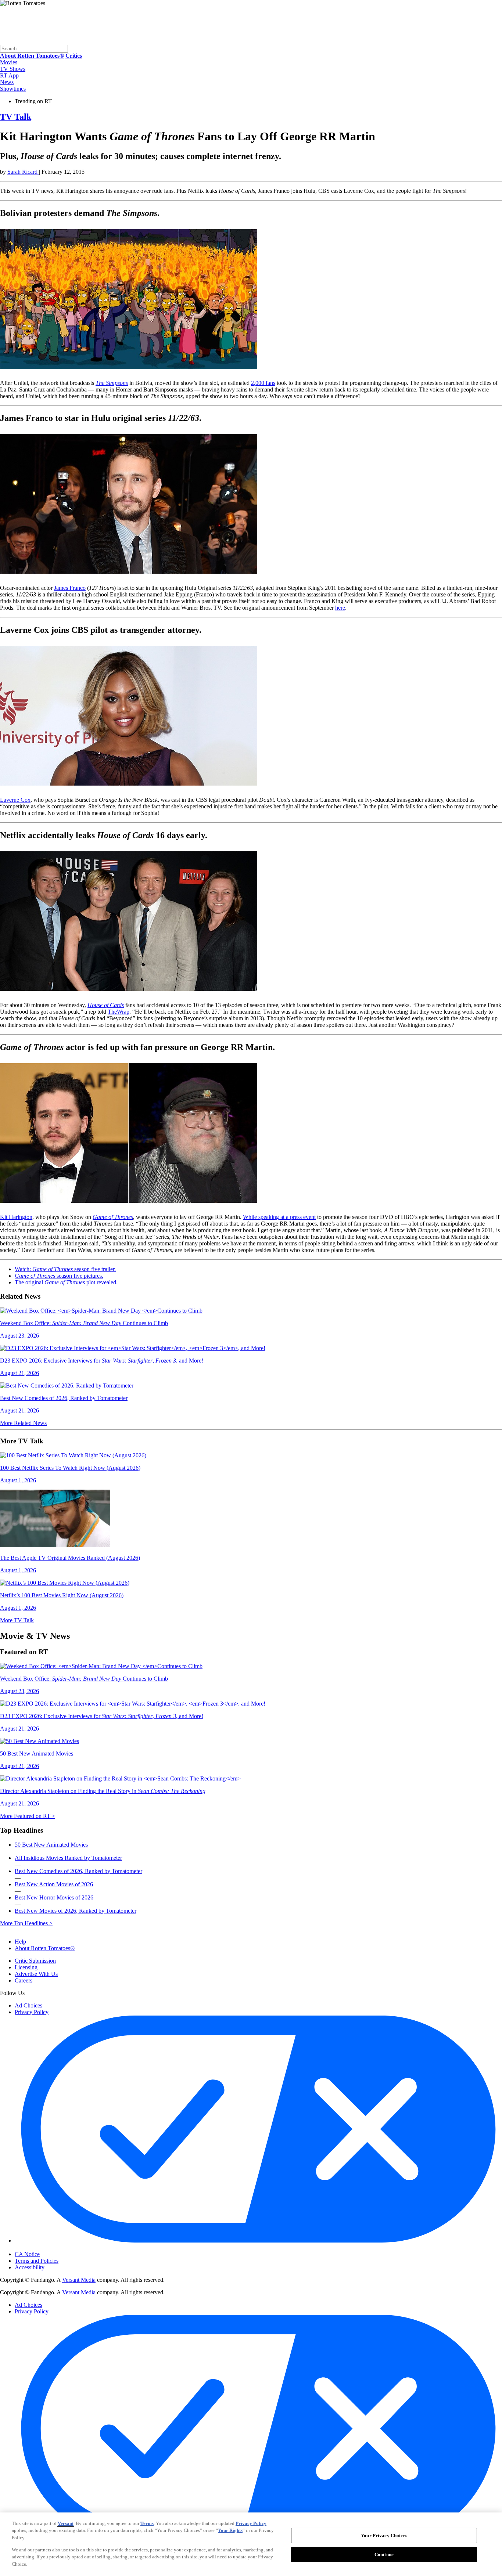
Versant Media (79, 2280)
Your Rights (230, 2530)
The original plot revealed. (66, 1282)
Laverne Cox (15, 800)
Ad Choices (28, 2005)
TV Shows (13, 69)
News (7, 82)
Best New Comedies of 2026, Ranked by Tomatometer (78, 1871)
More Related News (23, 1423)
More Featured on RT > (28, 1816)
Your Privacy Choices (46, 2248)
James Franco (70, 588)
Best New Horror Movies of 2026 (54, 1897)
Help (20, 1942)
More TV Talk (17, 1620)
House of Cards (106, 1005)
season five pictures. (59, 1276)
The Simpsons (112, 383)
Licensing (26, 1967)
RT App (9, 75)
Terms (147, 2523)
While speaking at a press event (279, 1217)
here (340, 608)
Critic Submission (35, 1961)
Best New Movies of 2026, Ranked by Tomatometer (76, 1911)
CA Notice (27, 2254)
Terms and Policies (37, 2261)
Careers (24, 1980)
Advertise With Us (36, 1974)
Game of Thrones (113, 1217)
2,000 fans (263, 383)
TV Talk (16, 117)
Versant (66, 2523)
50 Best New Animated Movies (51, 1845)
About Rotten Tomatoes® (45, 1948)
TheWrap (119, 1012)
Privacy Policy (32, 2012)
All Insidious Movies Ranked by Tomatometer (68, 1858)
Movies (9, 62)
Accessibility (30, 2267)
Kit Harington (16, 1217)
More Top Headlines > (26, 1923)
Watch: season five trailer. (65, 1269)
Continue (384, 2555)
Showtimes (13, 89)
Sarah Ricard (23, 172)
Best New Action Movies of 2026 (54, 1884)
